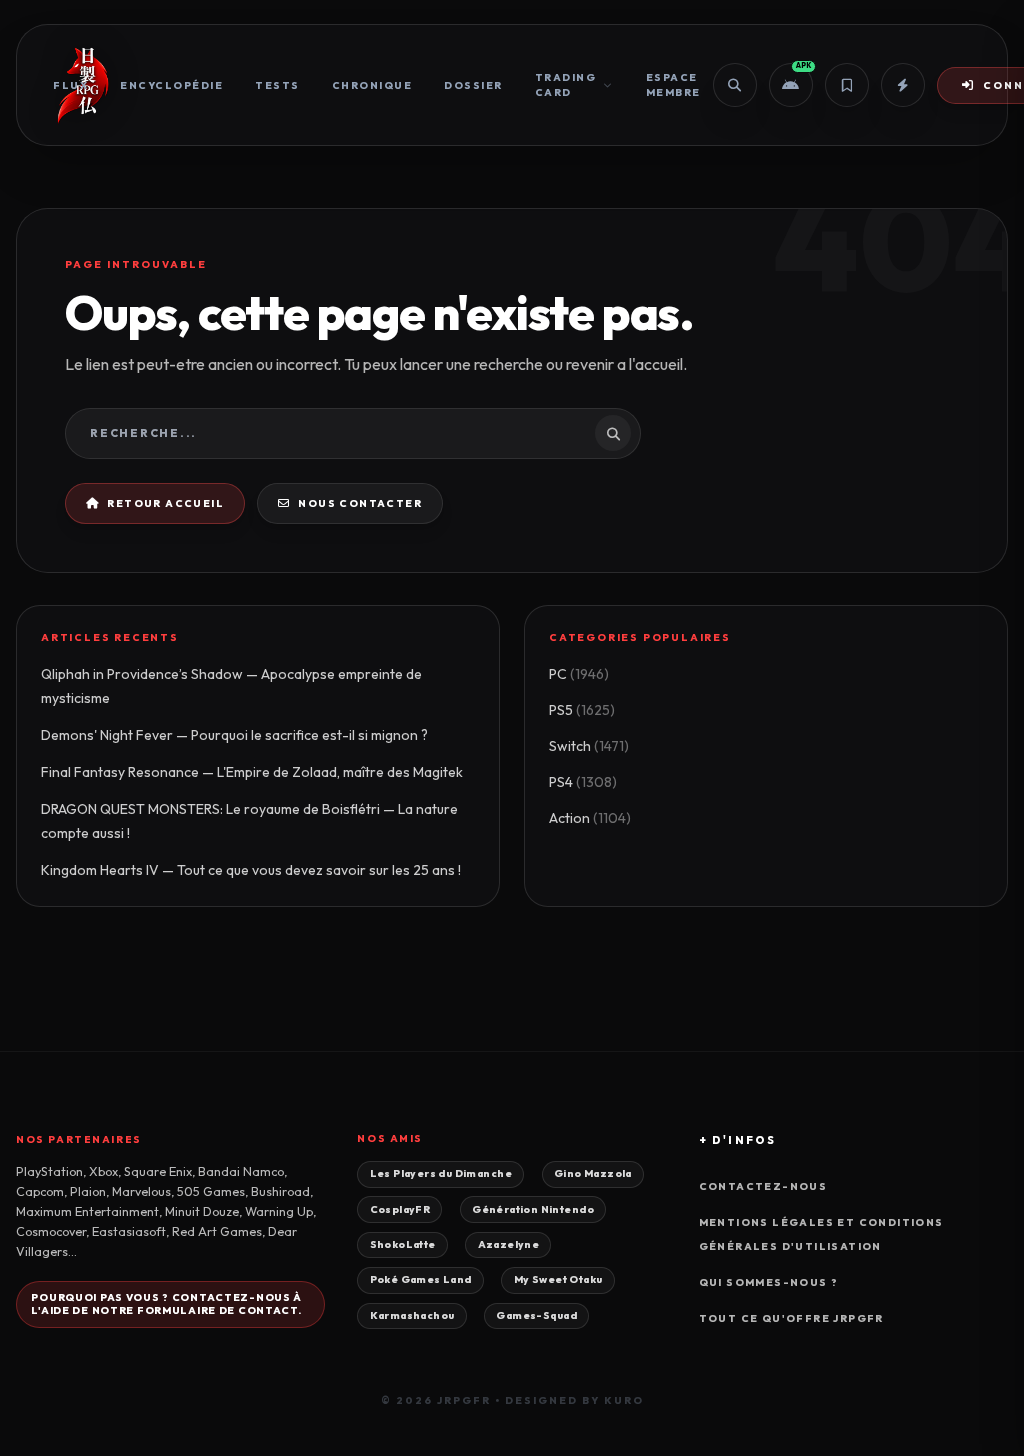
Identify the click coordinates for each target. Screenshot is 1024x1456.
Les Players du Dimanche (441, 1173)
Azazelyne (509, 1244)
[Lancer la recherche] (613, 433)
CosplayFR (400, 1209)
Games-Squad (536, 1315)
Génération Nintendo (533, 1209)
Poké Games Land (421, 1279)
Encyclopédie (171, 85)
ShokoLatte (403, 1244)
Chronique (372, 85)
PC (579, 674)
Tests (277, 85)
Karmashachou (412, 1315)
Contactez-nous (763, 1186)
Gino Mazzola (593, 1173)
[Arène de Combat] (903, 85)
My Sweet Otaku (558, 1279)
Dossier (473, 85)
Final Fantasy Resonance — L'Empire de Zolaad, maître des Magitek (252, 772)
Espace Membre (673, 85)
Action (590, 818)
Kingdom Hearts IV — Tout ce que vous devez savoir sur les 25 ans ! (251, 870)
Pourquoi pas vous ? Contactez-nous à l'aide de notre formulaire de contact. (166, 1304)
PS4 (583, 782)
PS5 (582, 710)
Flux (70, 85)
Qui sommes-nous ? (769, 1282)
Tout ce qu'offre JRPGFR (791, 1318)
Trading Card (566, 85)
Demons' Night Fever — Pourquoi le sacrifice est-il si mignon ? (234, 735)
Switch (589, 746)
